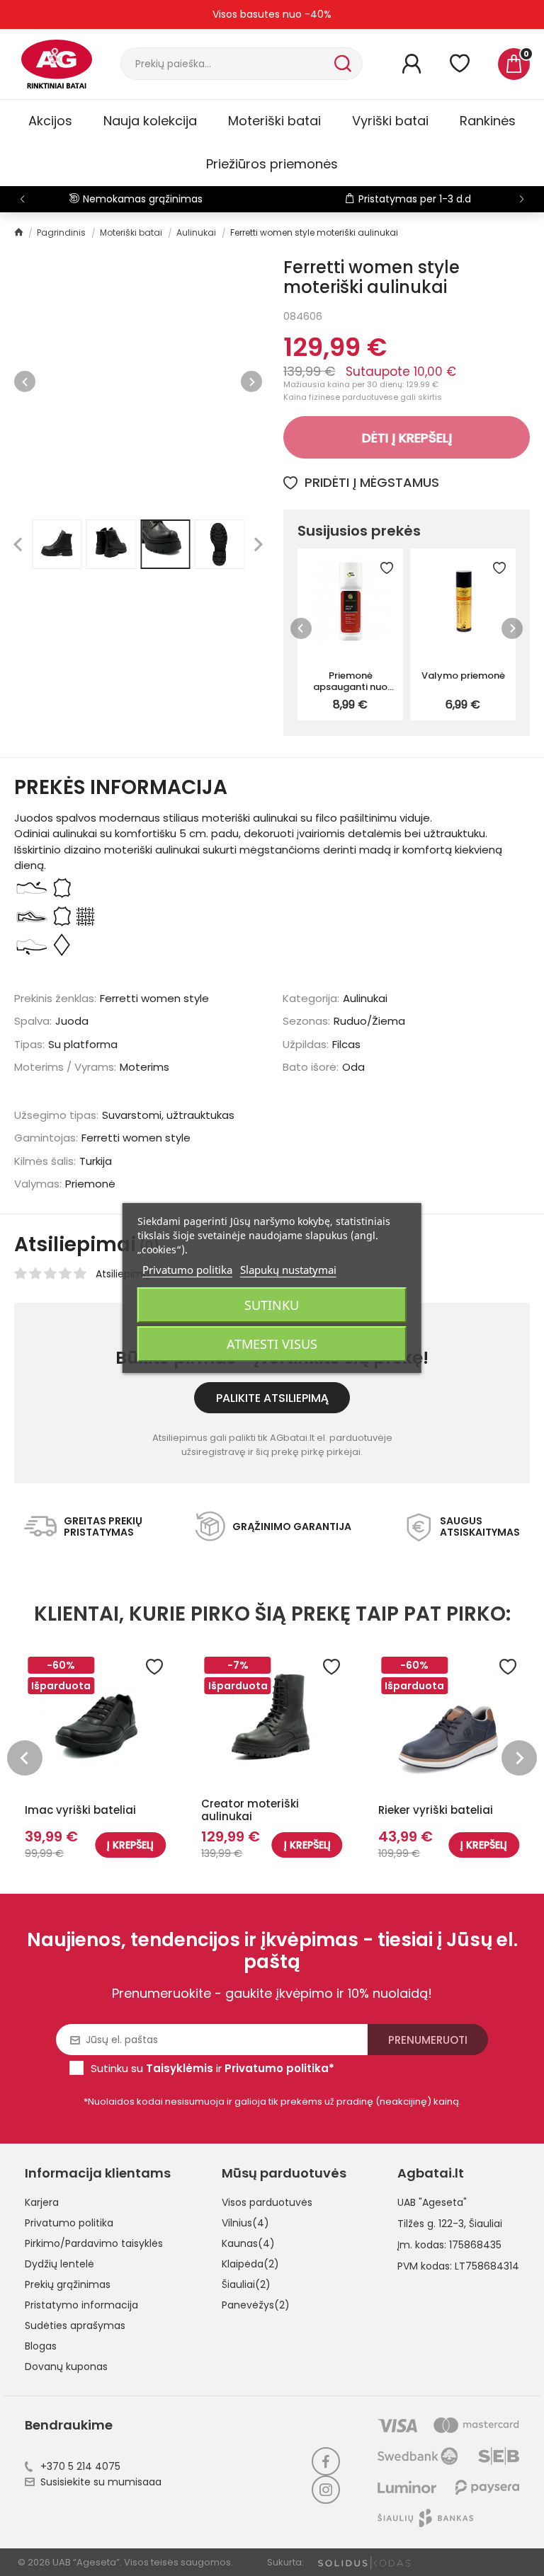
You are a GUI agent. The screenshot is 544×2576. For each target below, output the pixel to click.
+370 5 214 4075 (80, 2466)
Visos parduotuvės (267, 2202)
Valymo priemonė (463, 675)
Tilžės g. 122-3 (431, 2224)
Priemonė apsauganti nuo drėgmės (350, 681)
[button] (522, 199)
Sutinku (272, 1305)
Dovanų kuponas (66, 2367)
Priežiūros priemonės (272, 164)
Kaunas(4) (248, 2243)
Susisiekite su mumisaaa (101, 2482)
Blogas (41, 2346)
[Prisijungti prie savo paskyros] (412, 64)
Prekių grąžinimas (68, 2284)
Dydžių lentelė (59, 2264)
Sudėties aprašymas (75, 2325)
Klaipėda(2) (250, 2264)
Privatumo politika (69, 2223)
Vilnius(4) (245, 2223)
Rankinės (488, 121)
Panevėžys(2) (256, 2305)
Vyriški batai (390, 121)
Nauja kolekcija (150, 121)
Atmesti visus (272, 1344)
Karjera (42, 2202)
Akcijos (50, 121)
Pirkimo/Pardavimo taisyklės (94, 2243)
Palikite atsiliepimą (272, 1398)
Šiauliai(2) (246, 2284)
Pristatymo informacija (81, 2305)
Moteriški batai (274, 121)
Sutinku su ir (212, 2068)
